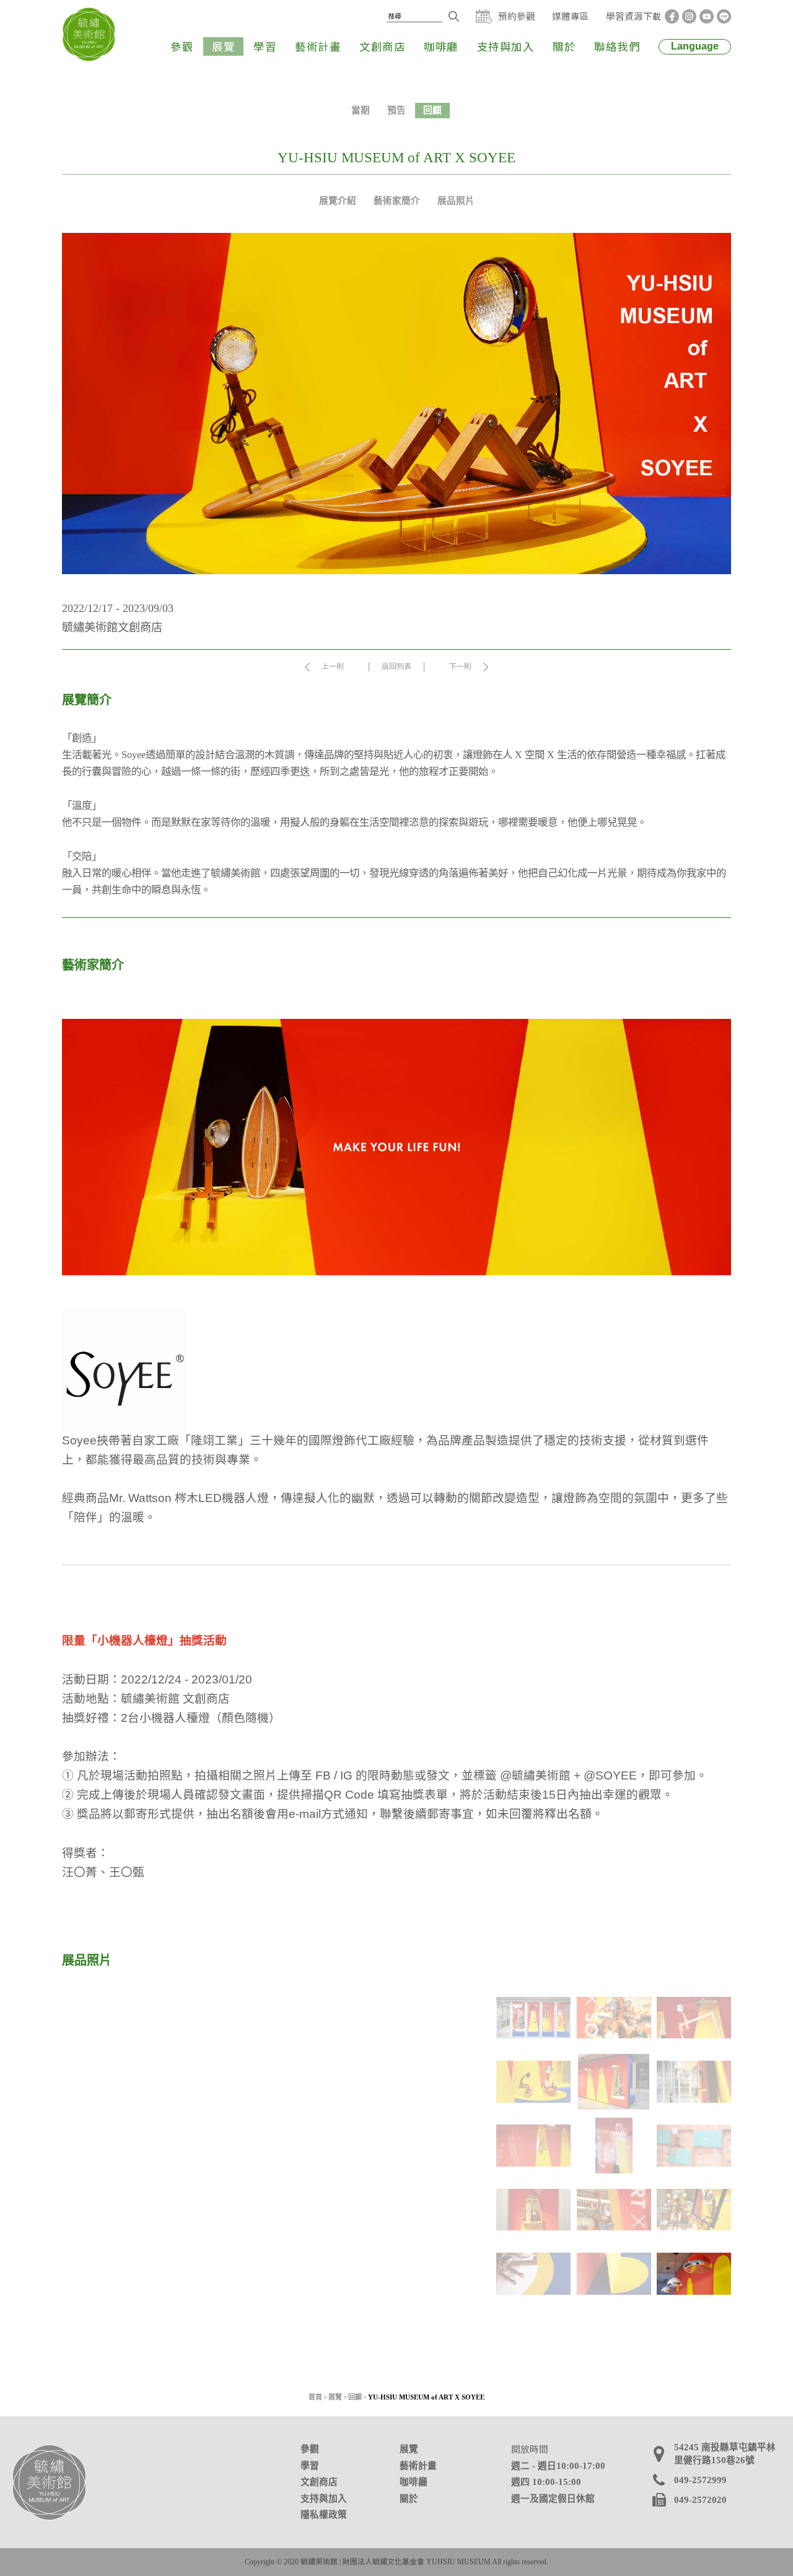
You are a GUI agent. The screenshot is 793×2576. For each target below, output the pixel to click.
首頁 (315, 2397)
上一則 (333, 666)
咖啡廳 (441, 46)
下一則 (460, 666)
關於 (564, 46)
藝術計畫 (318, 46)
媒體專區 (571, 16)
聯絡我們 (617, 46)
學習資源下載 (634, 16)
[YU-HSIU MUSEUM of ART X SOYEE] (273, 2148)
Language (695, 46)
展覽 (223, 46)
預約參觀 (517, 16)
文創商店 (382, 46)
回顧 (432, 110)
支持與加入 (506, 46)
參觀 (182, 46)
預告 (396, 110)
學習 (265, 46)
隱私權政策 (324, 2515)
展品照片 (456, 201)
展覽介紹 (338, 201)
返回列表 (396, 666)
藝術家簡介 (397, 201)
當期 (361, 110)
